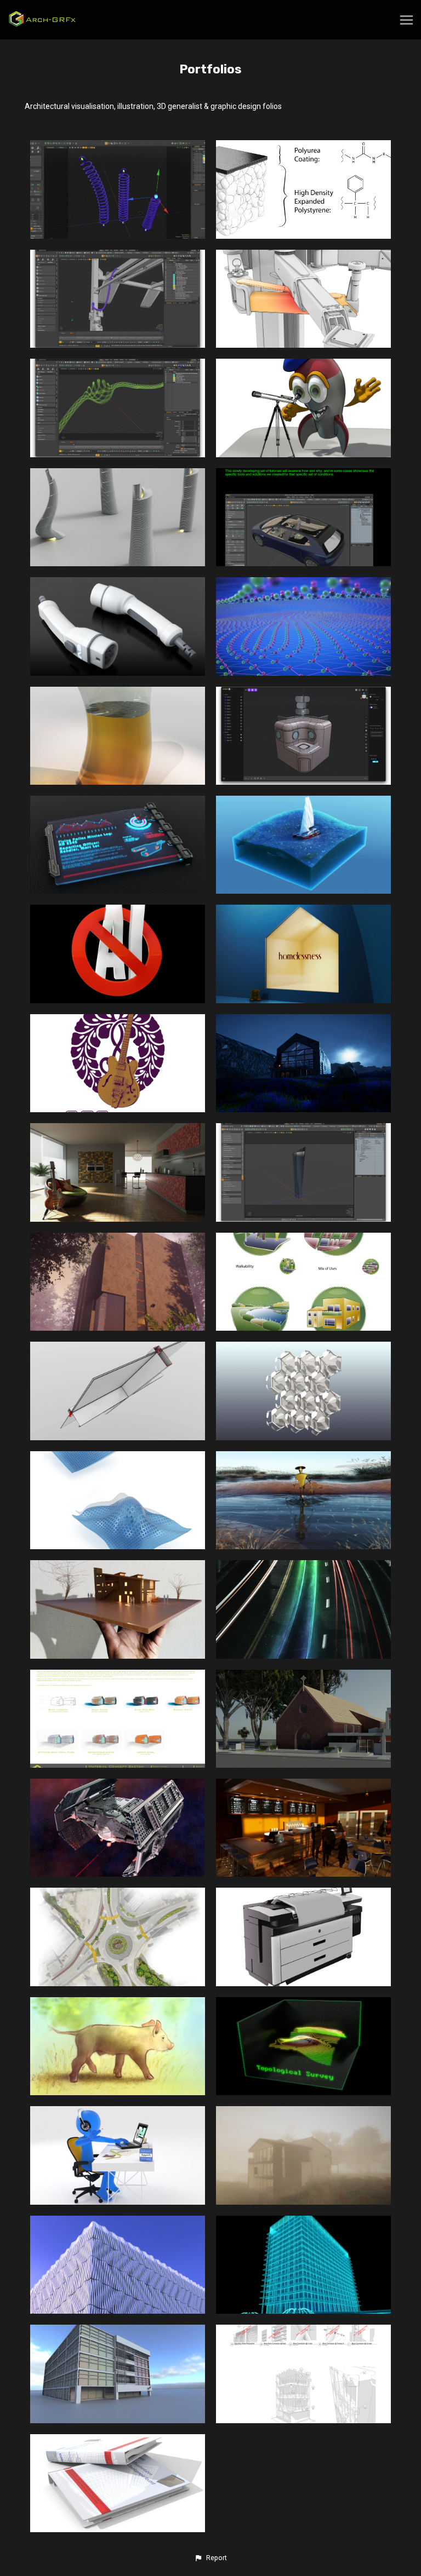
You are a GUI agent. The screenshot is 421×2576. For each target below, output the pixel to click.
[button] (210, 2558)
